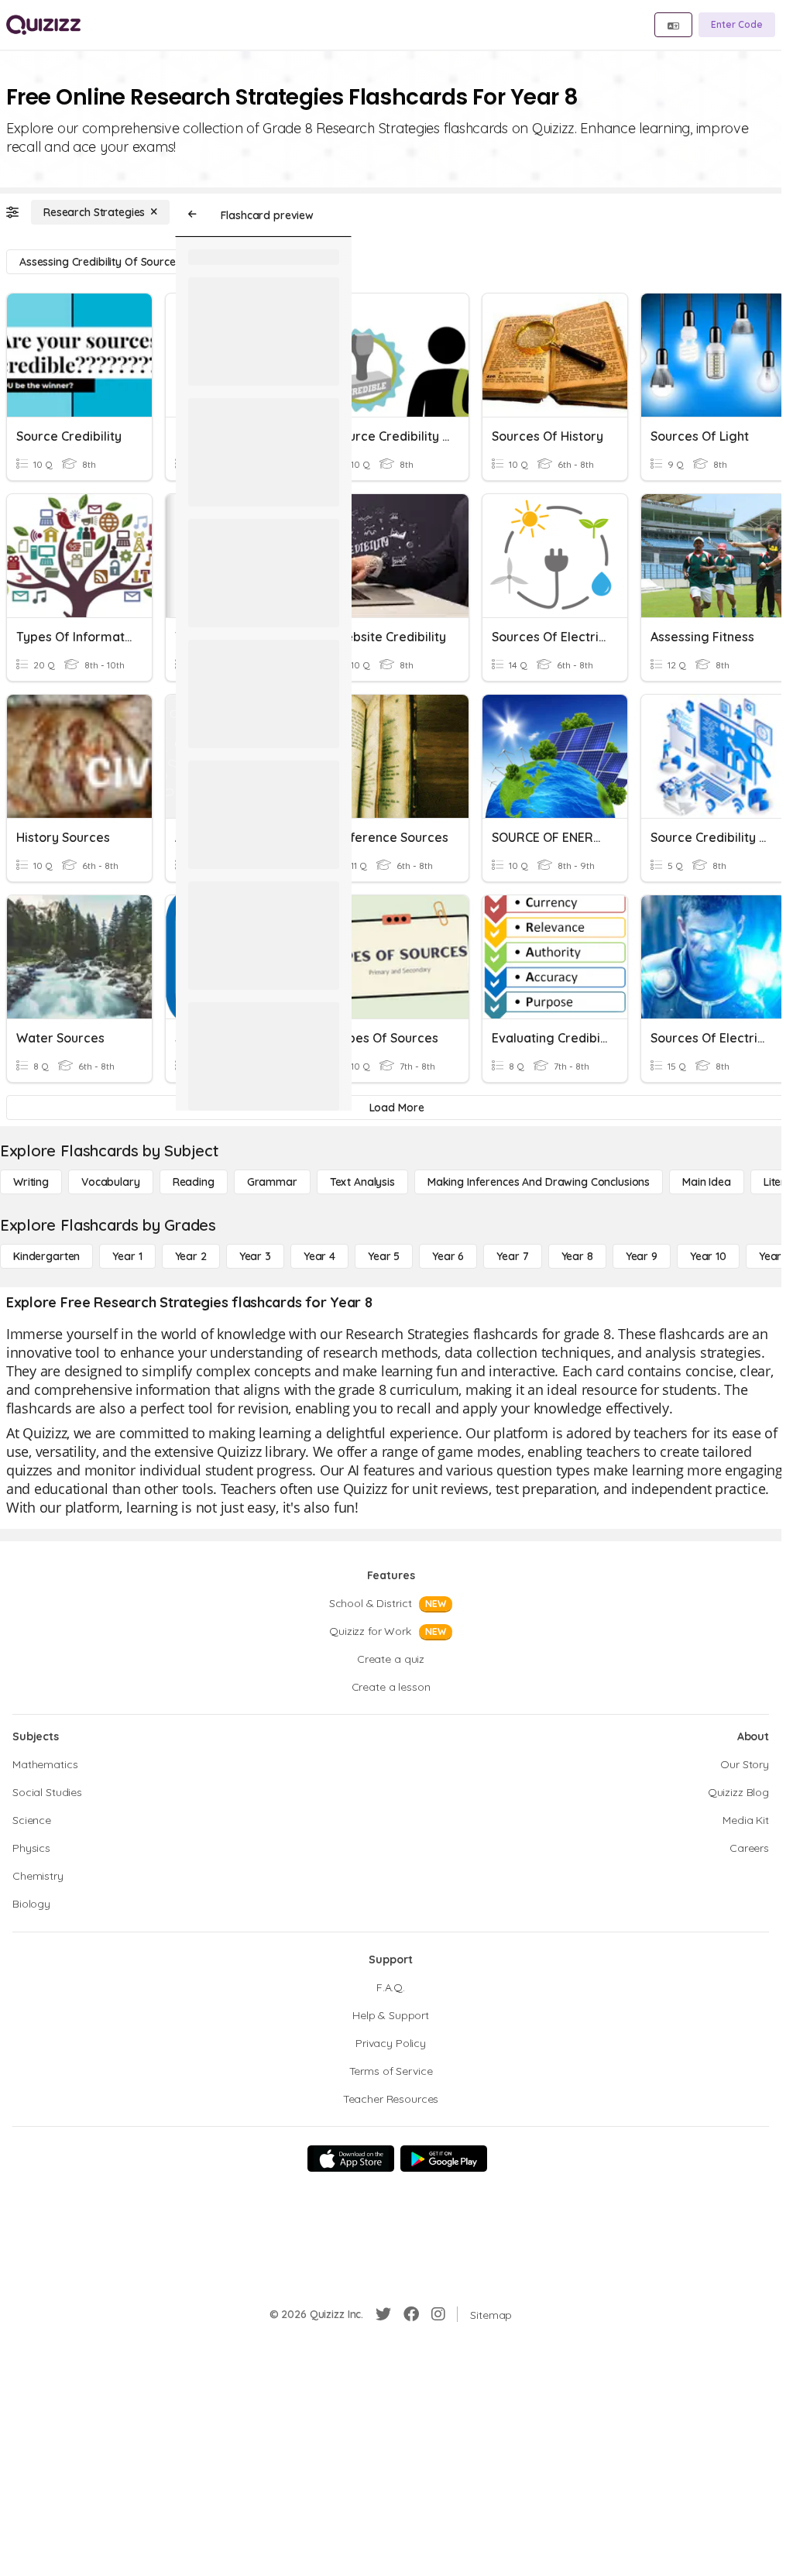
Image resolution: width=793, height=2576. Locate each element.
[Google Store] (444, 2159)
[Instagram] (438, 2314)
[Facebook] (411, 2314)
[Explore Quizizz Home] (43, 25)
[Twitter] (383, 2314)
